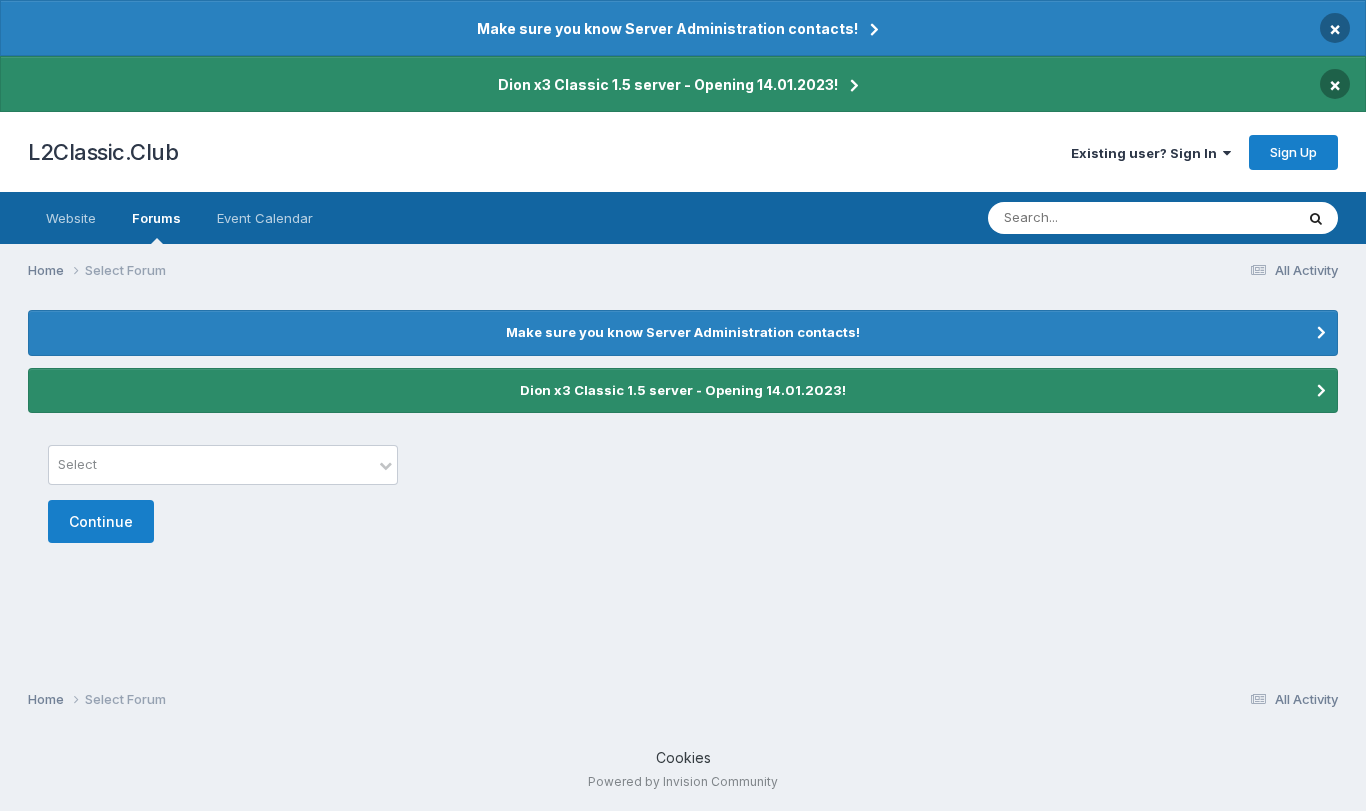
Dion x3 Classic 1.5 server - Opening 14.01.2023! (668, 84)
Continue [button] (101, 521)
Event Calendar (265, 218)
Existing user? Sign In (1147, 153)
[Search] (1316, 218)
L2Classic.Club (103, 152)
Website (71, 218)
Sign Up (1293, 152)
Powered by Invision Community (683, 781)
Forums (156, 218)
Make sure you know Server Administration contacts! (667, 28)
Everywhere (1232, 217)
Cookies (683, 757)
